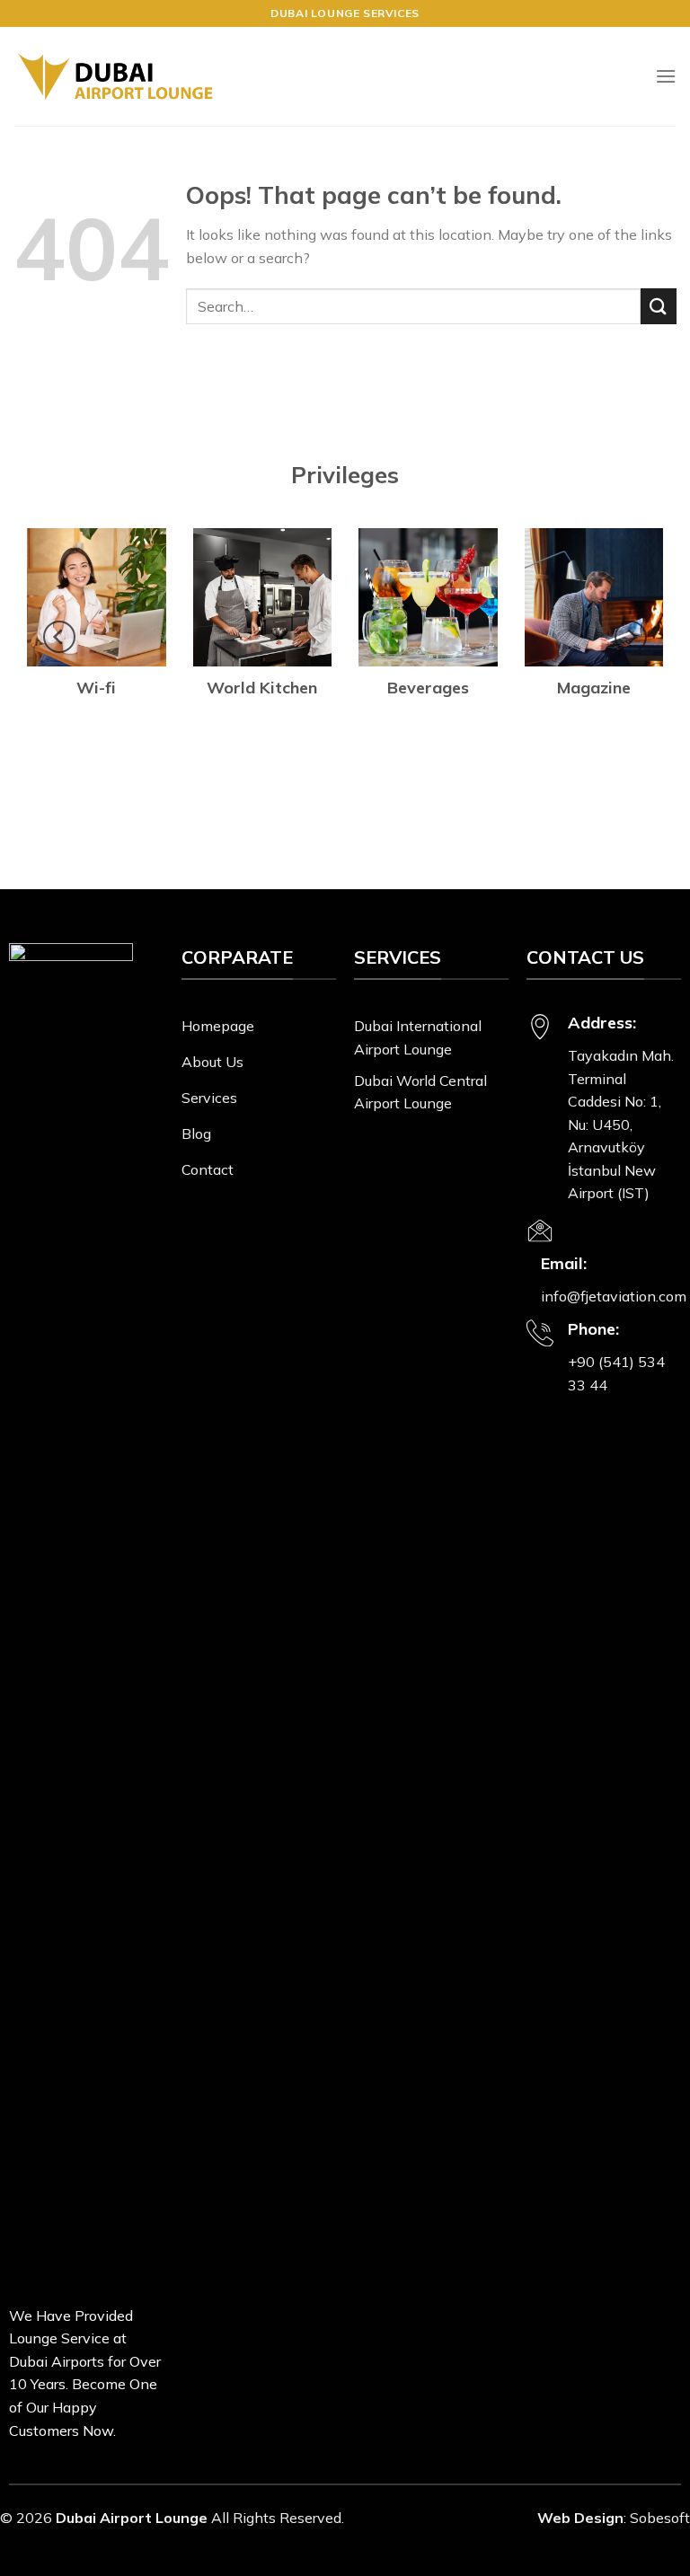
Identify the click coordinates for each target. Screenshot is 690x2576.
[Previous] (59, 637)
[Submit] (659, 306)
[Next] (631, 637)
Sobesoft (660, 2518)
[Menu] (666, 76)
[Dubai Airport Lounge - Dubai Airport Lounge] (115, 77)
